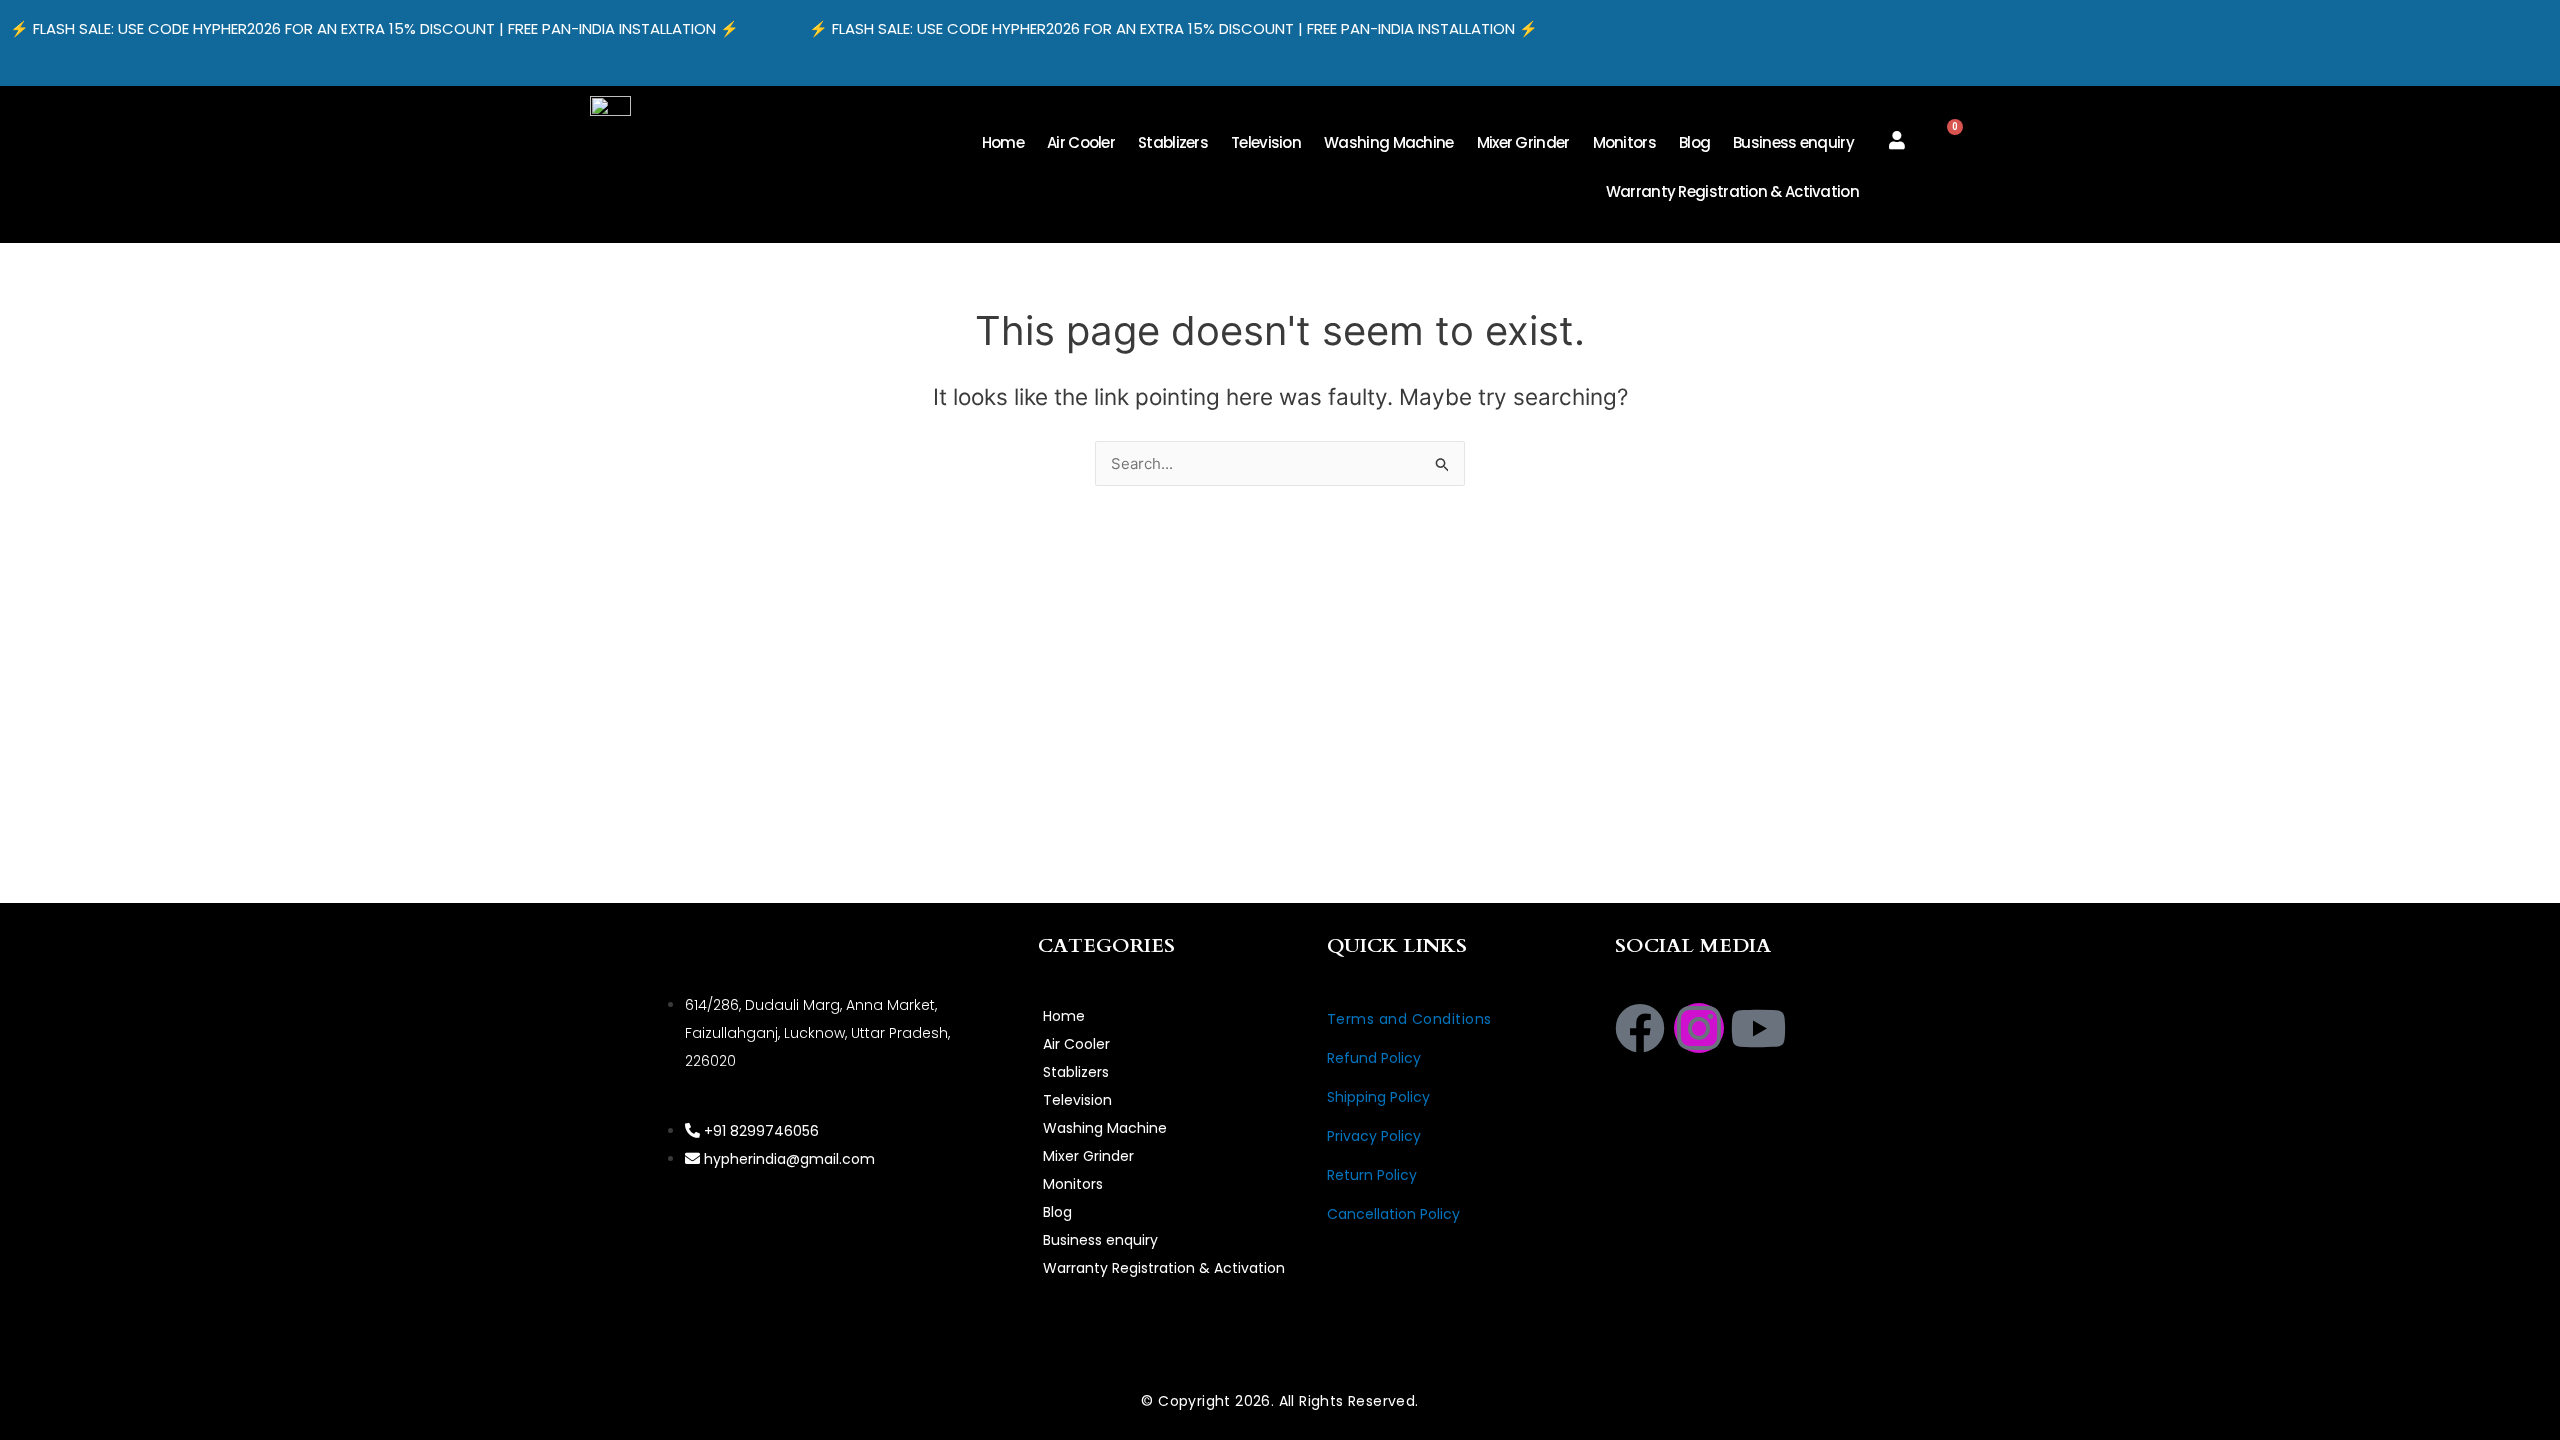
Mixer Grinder (1523, 142)
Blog (1694, 142)
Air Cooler (1081, 142)
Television (1266, 142)
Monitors (1624, 142)
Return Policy (1372, 1175)
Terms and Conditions (1409, 1019)
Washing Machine (1389, 142)
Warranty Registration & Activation (1732, 191)
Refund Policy (1374, 1058)
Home (1003, 142)
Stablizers (1173, 142)
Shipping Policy (1378, 1097)
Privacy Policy (1374, 1136)
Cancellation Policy (1393, 1214)
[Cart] (1948, 136)
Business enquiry (1793, 142)
